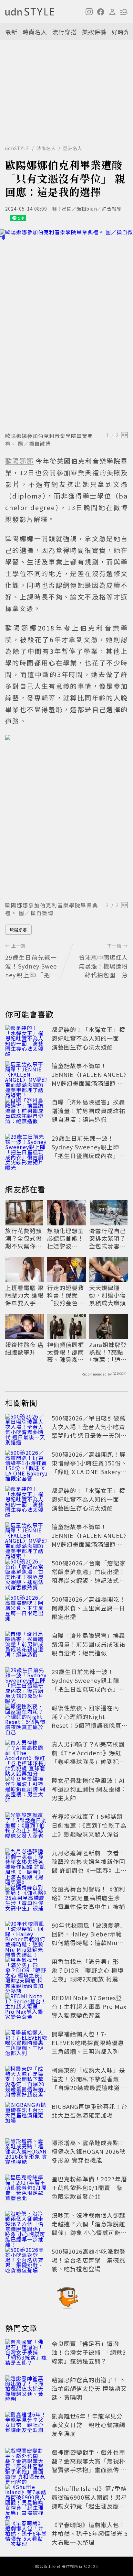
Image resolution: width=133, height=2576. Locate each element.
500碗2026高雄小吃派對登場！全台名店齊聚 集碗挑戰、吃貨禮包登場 (89, 2260)
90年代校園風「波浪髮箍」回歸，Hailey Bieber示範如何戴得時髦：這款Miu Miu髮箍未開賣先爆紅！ (89, 1938)
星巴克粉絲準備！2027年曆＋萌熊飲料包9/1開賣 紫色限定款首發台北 (89, 2187)
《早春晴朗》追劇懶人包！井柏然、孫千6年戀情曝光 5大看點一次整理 (90, 2533)
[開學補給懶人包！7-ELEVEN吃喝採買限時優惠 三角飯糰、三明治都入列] (26, 2044)
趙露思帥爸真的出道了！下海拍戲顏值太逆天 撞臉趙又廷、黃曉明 (89, 2388)
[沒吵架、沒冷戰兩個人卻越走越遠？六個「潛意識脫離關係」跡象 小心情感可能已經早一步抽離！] (26, 2225)
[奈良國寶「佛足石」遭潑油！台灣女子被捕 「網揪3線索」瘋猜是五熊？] (26, 2353)
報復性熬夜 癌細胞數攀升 (24, 1348)
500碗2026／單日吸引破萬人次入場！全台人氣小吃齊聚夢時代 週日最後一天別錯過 (89, 1431)
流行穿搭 (65, 32)
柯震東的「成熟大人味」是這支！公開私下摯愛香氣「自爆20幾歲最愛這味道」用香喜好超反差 (89, 2083)
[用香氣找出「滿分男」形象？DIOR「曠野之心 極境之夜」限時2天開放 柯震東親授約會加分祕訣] (26, 1971)
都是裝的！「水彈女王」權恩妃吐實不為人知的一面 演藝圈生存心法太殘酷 (88, 1038)
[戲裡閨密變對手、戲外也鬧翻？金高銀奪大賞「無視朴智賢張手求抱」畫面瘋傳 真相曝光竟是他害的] (26, 2462)
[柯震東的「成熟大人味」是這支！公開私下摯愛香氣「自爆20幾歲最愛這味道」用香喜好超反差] (26, 2080)
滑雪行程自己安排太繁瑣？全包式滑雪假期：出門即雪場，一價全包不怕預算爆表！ (107, 1238)
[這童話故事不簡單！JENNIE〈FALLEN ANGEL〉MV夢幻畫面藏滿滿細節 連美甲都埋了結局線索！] (26, 1076)
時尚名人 (35, 32)
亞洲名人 (73, 148)
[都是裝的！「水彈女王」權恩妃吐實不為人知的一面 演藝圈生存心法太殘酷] (26, 1039)
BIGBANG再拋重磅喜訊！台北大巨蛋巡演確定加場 (90, 2111)
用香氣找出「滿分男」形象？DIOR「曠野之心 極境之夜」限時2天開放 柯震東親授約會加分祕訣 (88, 1974)
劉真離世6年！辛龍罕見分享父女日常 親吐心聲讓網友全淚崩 (88, 2425)
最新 (11, 32)
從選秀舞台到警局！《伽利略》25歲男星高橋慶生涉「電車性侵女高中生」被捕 (88, 1898)
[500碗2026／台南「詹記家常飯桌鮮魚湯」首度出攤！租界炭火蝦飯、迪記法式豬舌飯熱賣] (26, 1573)
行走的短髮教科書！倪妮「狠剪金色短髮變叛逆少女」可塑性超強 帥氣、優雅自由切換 (66, 1295)
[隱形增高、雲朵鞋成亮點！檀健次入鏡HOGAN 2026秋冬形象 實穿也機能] (26, 2153)
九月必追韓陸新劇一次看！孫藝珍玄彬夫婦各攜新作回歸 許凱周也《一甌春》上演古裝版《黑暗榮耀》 (89, 1866)
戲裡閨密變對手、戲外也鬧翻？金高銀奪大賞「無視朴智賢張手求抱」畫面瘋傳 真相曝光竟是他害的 (89, 2465)
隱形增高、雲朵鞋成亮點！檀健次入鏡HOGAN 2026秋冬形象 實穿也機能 (89, 2151)
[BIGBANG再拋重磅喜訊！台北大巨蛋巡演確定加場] (26, 2116)
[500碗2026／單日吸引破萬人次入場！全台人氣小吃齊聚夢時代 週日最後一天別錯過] (26, 1428)
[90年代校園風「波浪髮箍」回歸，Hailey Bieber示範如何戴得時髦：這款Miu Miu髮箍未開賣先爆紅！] (26, 1935)
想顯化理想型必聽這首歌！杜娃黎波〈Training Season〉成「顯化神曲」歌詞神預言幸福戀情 (66, 1238)
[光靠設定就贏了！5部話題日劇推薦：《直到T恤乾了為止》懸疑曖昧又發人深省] (26, 1826)
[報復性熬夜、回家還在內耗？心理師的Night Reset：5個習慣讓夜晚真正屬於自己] (26, 1718)
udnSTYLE (17, 148)
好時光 (121, 32)
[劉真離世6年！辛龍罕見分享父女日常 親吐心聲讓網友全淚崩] (26, 2426)
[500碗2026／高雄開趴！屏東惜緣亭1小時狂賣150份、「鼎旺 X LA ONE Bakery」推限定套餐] (26, 1464)
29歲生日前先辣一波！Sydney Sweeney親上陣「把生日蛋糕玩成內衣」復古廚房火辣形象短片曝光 (88, 1151)
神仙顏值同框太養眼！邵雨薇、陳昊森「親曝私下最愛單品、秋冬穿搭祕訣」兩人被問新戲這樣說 (66, 1352)
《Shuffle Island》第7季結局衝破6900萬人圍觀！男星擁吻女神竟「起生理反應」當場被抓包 (89, 2501)
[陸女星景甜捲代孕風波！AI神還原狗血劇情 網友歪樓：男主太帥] (26, 1790)
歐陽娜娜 (18, 930)
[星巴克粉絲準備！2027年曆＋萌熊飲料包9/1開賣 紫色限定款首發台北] (26, 2189)
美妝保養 (94, 32)
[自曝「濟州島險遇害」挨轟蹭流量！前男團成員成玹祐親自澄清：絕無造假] (26, 1112)
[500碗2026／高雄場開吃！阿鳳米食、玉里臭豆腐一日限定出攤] (26, 1609)
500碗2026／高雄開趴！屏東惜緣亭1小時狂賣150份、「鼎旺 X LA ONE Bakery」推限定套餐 (89, 1467)
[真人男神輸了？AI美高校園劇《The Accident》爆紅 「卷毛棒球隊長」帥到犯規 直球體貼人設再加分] (26, 1754)
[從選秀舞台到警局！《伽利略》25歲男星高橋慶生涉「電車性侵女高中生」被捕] (26, 1899)
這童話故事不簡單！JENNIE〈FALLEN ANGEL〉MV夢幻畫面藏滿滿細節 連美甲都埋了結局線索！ (89, 1079)
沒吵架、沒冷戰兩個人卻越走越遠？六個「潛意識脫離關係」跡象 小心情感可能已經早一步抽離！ (89, 2228)
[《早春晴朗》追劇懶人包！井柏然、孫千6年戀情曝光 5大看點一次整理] (26, 2535)
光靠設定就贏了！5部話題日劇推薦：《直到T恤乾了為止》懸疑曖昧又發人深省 (89, 1825)
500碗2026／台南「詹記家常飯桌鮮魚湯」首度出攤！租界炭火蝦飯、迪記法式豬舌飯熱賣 (89, 1576)
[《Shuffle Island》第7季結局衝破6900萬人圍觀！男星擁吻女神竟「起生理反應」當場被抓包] (26, 2498)
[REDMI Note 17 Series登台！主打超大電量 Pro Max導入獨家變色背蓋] (26, 2008)
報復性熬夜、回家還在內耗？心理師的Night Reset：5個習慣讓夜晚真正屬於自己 (90, 1721)
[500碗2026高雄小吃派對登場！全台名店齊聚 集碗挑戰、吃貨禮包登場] (26, 2261)
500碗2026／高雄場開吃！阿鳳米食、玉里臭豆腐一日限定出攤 (89, 1608)
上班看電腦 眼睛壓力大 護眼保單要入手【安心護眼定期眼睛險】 (24, 1295)
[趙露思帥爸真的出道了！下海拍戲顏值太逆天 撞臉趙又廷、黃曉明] (26, 2390)
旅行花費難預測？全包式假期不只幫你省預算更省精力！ (24, 1238)
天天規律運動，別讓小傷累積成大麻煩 (107, 1295)
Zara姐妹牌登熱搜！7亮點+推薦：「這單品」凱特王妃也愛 (108, 1352)
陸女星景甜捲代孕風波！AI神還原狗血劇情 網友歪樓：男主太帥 (89, 1789)
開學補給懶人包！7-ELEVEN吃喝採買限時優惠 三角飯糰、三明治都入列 (88, 2043)
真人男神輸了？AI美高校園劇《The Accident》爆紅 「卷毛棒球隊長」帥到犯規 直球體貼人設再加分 (88, 1757)
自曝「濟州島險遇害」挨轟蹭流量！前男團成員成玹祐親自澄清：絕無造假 (88, 1111)
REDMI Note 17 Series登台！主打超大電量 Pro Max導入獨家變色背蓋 (89, 2006)
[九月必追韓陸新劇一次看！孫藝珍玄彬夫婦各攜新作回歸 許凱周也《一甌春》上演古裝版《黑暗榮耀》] (26, 1863)
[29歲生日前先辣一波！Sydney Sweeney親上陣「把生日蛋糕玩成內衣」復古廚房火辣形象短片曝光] (26, 1148)
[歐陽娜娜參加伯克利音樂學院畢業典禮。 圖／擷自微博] (66, 329)
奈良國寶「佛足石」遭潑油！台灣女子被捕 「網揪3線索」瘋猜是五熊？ (89, 2352)
